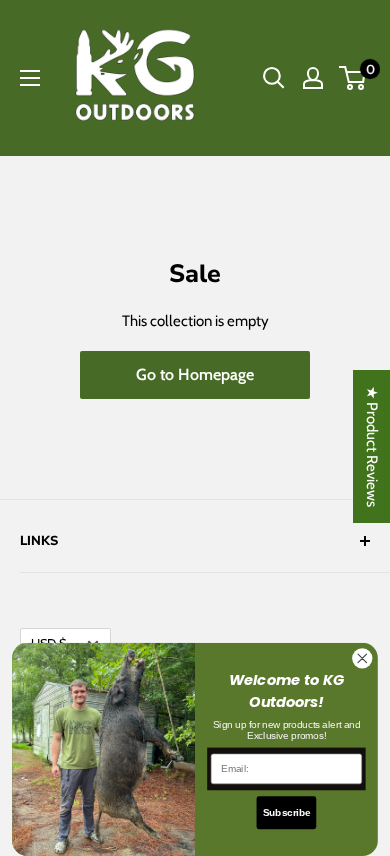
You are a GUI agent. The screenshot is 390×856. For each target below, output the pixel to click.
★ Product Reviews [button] (372, 446)
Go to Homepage (195, 374)
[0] (353, 78)
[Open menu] (30, 78)
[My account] (313, 78)
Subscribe (287, 812)
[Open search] (274, 78)
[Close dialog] (362, 657)
